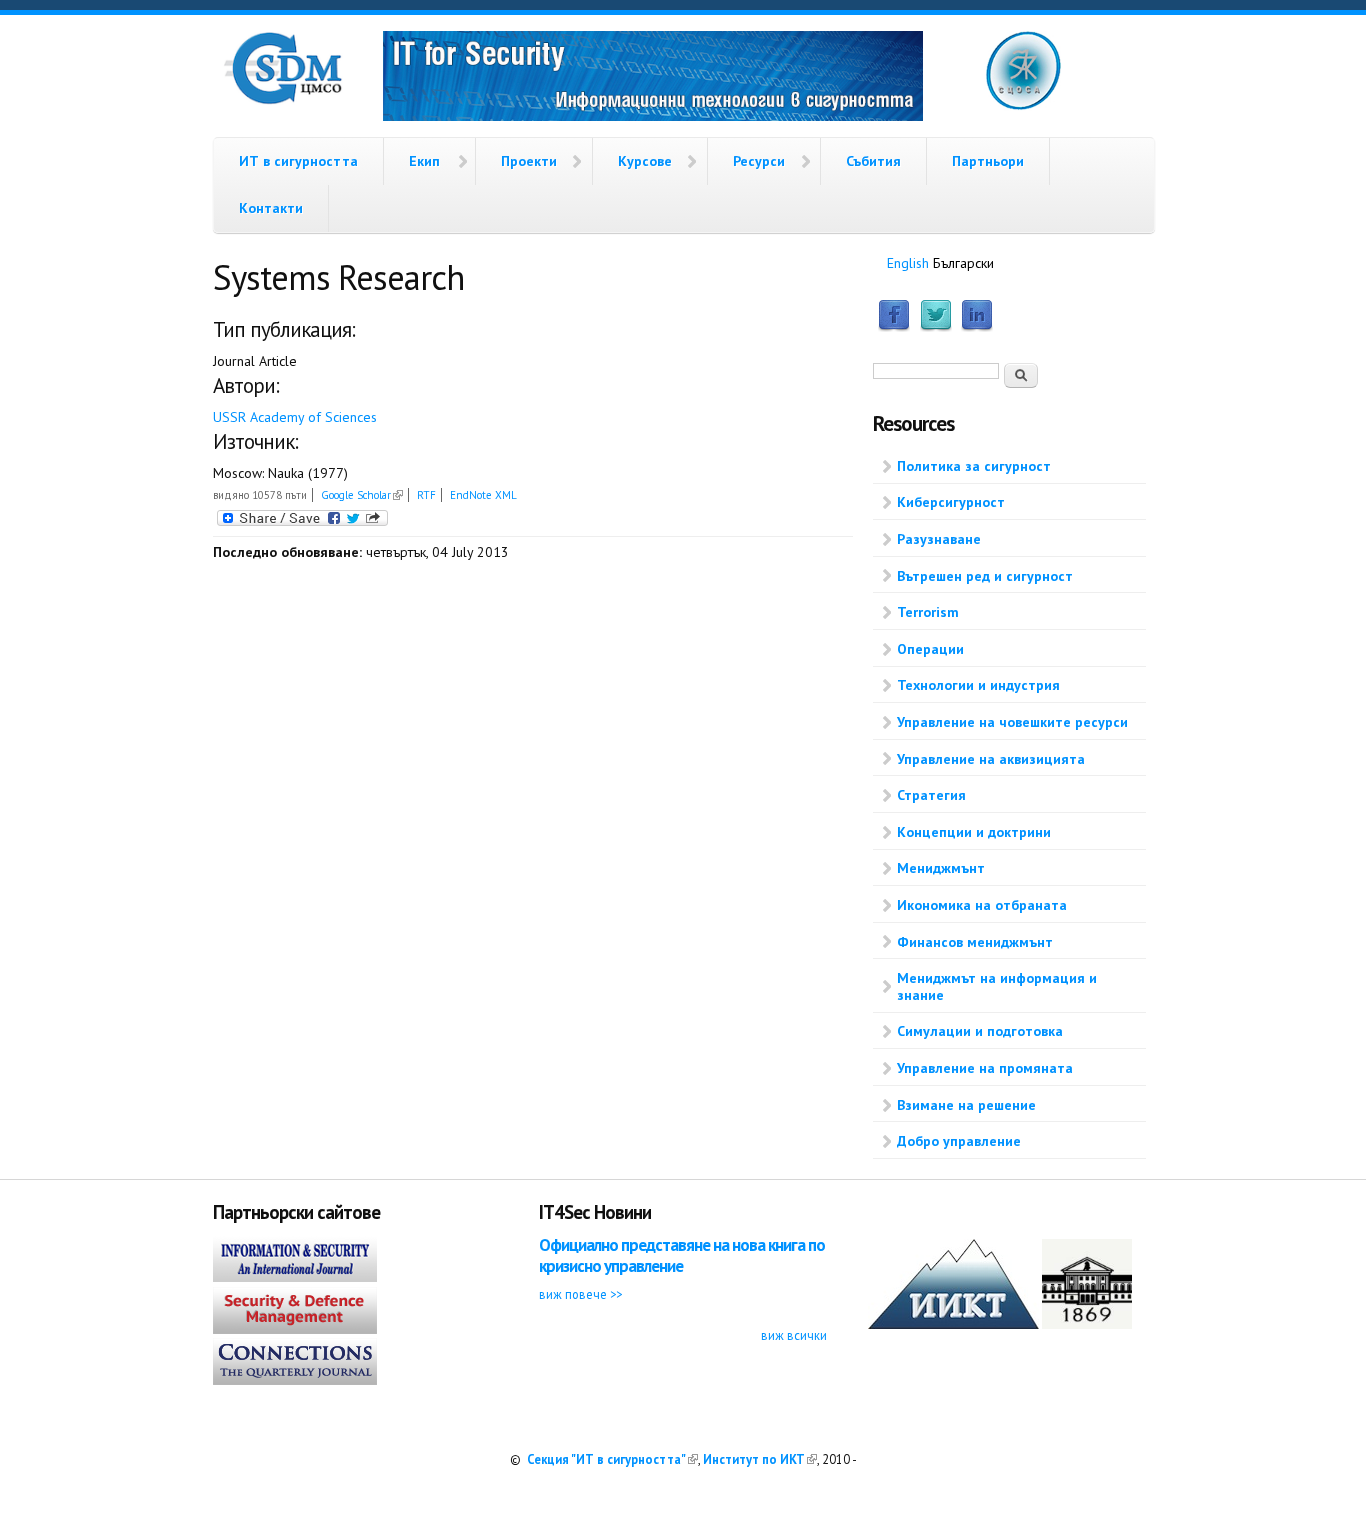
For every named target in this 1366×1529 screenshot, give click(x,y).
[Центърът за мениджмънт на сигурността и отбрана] (283, 100)
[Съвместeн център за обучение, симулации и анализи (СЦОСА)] (1023, 106)
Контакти (271, 208)
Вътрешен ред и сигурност (985, 576)
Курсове (645, 161)
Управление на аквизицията (991, 759)
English (908, 263)
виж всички (794, 1335)
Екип (424, 161)
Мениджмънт (941, 868)
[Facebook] (894, 327)
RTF (426, 495)
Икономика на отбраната (982, 905)
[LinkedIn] (977, 327)
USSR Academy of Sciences (295, 417)
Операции (930, 649)
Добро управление (959, 1141)
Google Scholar (362, 495)
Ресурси (759, 161)
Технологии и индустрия (978, 685)
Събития (873, 161)
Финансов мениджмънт (975, 942)
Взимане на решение (966, 1105)
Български (963, 263)
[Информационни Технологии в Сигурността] (653, 79)
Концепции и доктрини (974, 832)
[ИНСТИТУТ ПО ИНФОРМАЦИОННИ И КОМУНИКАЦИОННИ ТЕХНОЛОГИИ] (953, 1324)
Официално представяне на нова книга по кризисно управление (682, 1255)
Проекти (529, 161)
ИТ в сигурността (298, 161)
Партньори (988, 161)
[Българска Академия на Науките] (1087, 1324)
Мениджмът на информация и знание (997, 986)
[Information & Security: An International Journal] (295, 1277)
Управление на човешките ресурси (1012, 722)
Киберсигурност (951, 502)
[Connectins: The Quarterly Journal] (295, 1380)
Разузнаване (939, 539)
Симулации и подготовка (980, 1031)
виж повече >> (580, 1294)
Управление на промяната (985, 1068)
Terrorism (928, 612)
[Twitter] (936, 327)
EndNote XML (483, 495)
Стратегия (931, 795)
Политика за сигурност (974, 466)
